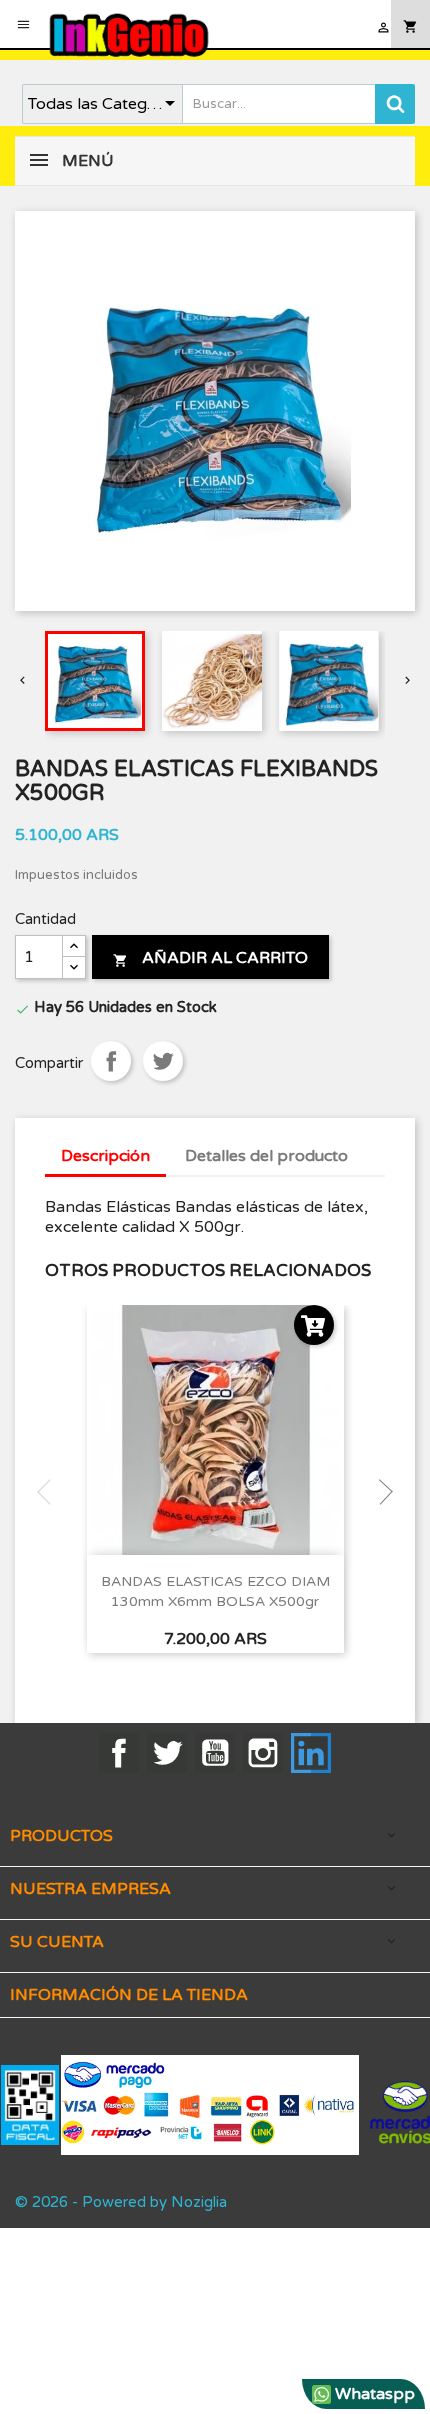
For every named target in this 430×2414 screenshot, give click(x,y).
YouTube (215, 1753)
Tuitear (163, 1061)
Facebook (119, 1753)
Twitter (167, 1753)
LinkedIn (311, 1753)
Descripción (105, 1156)
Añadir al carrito (210, 958)
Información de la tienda (129, 1995)
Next (380, 1492)
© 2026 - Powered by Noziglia (121, 2202)
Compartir (111, 1061)
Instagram (263, 1753)
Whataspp (373, 2394)
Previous (50, 1492)
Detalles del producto (266, 1156)
